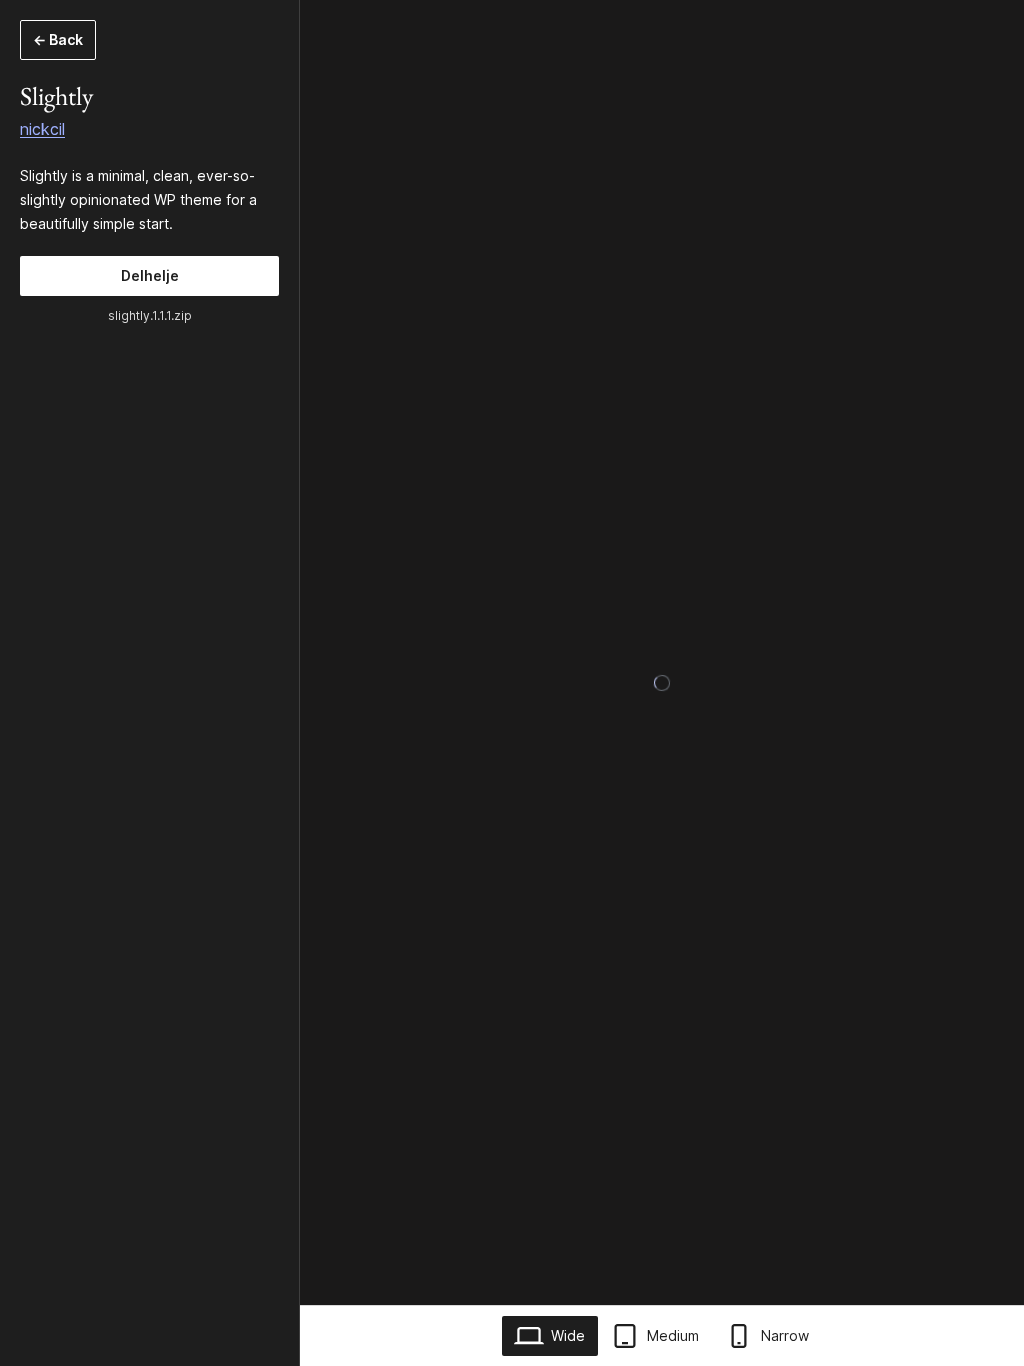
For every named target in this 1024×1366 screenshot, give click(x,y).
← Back (58, 39)
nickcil (42, 129)
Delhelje (150, 275)
